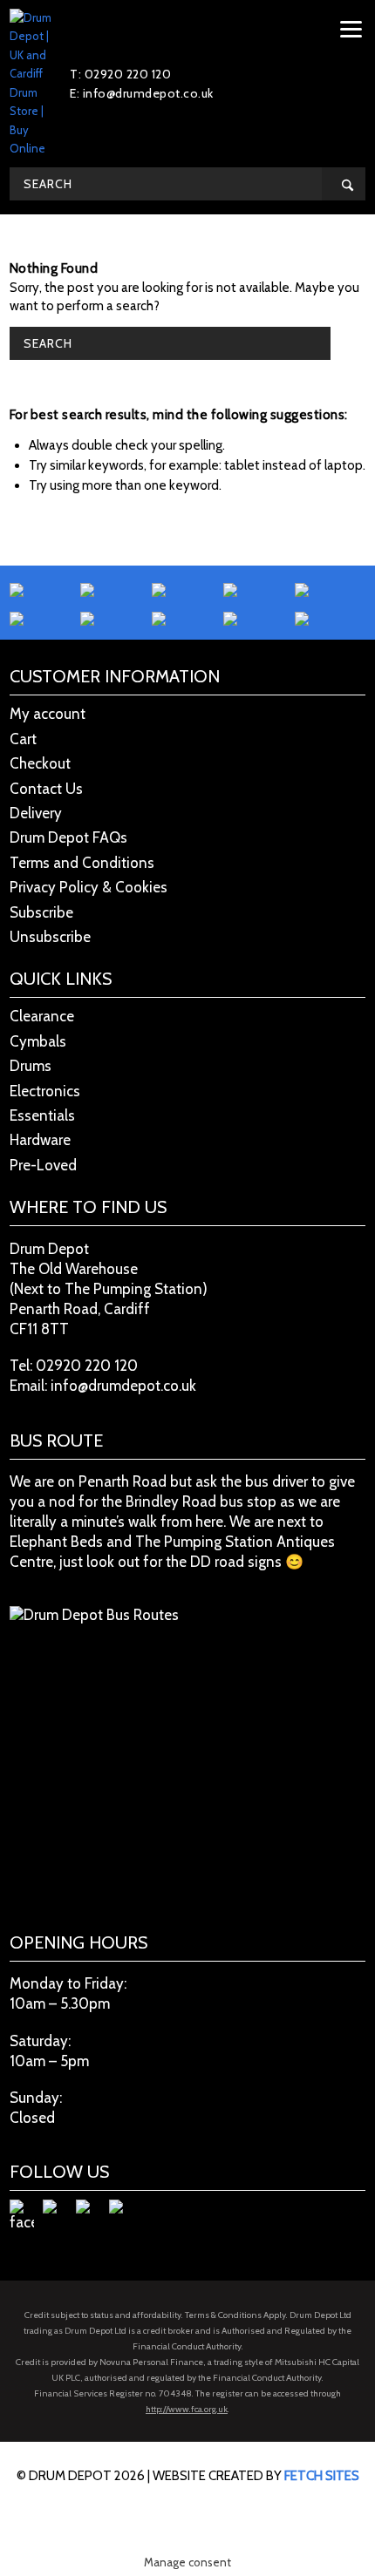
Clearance (42, 1016)
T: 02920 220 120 (120, 74)
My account (48, 714)
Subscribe (41, 912)
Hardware (40, 1140)
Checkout (40, 763)
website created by (256, 2476)
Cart (23, 739)
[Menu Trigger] (351, 28)
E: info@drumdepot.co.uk (142, 93)
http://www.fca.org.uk (187, 2409)
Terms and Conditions (82, 863)
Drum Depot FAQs (68, 837)
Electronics (45, 1091)
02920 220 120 (87, 1366)
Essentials (42, 1115)
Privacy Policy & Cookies (89, 887)
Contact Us (46, 789)
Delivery (36, 813)
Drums (31, 1066)
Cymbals (38, 1041)
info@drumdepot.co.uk (123, 1386)
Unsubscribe (50, 937)
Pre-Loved (43, 1165)
